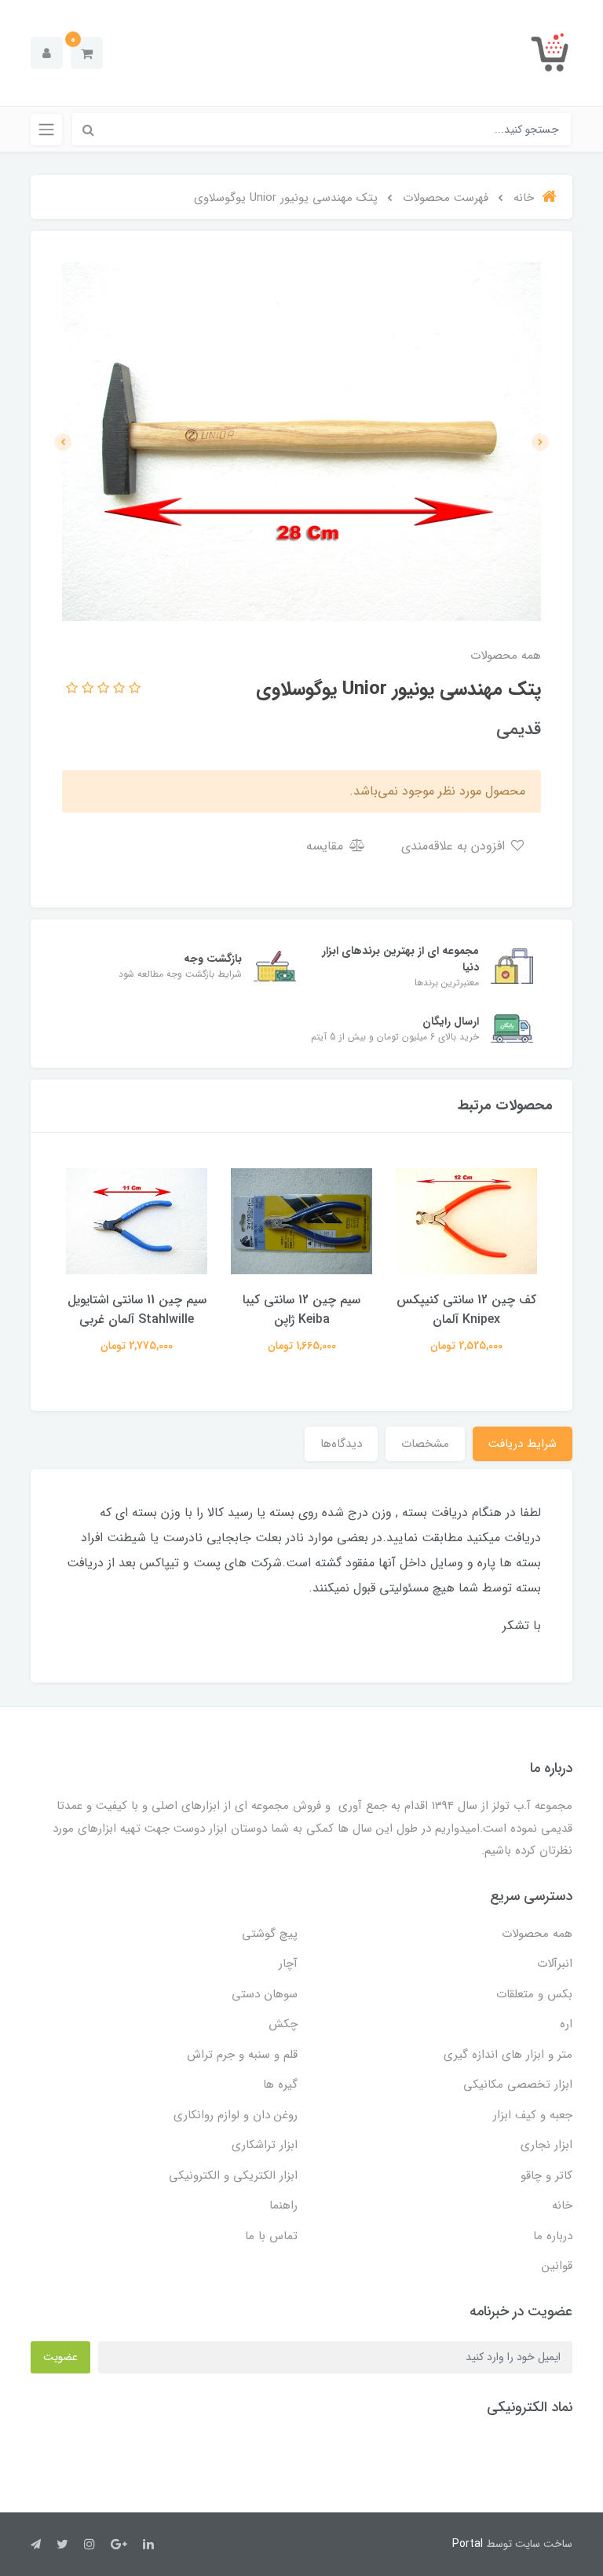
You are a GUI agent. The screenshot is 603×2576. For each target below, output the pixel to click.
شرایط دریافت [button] (523, 1444)
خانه (562, 2205)
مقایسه (327, 846)
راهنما (283, 2205)
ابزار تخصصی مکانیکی (518, 2085)
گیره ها (280, 2085)
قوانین (557, 2266)
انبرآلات (555, 1964)
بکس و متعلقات (534, 1994)
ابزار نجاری (546, 2145)
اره (566, 2024)
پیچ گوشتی (270, 1934)
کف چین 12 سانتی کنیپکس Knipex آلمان (466, 1310)
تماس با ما (271, 2236)
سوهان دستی (265, 1994)
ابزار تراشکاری (265, 2145)
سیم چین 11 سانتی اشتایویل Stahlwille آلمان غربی (137, 1310)
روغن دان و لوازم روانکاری (236, 2115)
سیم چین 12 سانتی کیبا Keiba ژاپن (301, 1310)
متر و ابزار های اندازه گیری (508, 2055)
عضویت (60, 2357)
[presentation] (540, 442)
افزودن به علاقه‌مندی (455, 846)
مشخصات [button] (425, 1444)
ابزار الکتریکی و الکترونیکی (233, 2176)
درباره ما (553, 2236)
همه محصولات (537, 1934)
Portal (468, 2544)
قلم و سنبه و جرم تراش (242, 2055)
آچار (288, 1964)
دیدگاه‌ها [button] (341, 1444)
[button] (87, 53)
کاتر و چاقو (546, 2176)
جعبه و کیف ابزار (533, 2115)
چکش (283, 2024)
